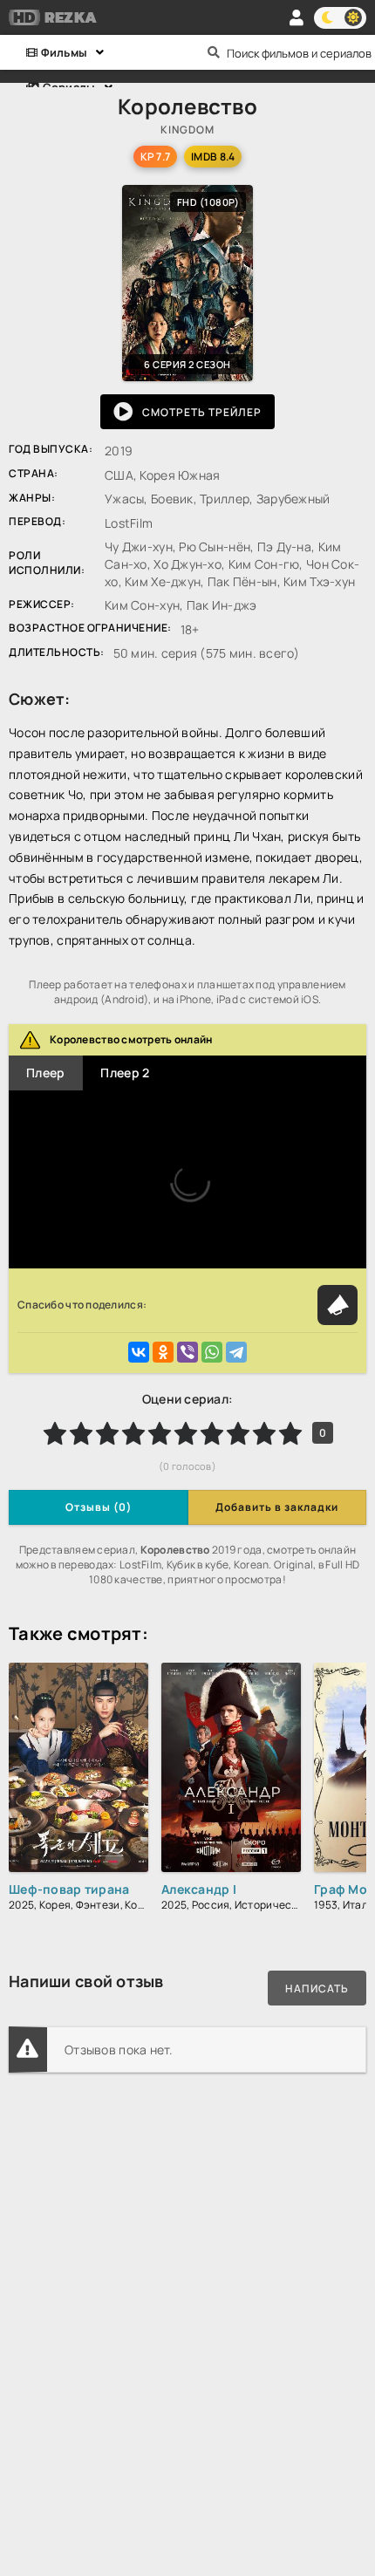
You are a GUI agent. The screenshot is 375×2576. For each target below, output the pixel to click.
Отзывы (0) (99, 1507)
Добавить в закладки (277, 1507)
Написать (317, 1988)
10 (290, 1433)
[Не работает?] (337, 1305)
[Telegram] (236, 1352)
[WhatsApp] (212, 1352)
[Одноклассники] (163, 1352)
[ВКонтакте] (139, 1352)
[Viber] (187, 1352)
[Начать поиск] (214, 52)
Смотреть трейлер (202, 412)
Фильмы (62, 52)
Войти (297, 17)
